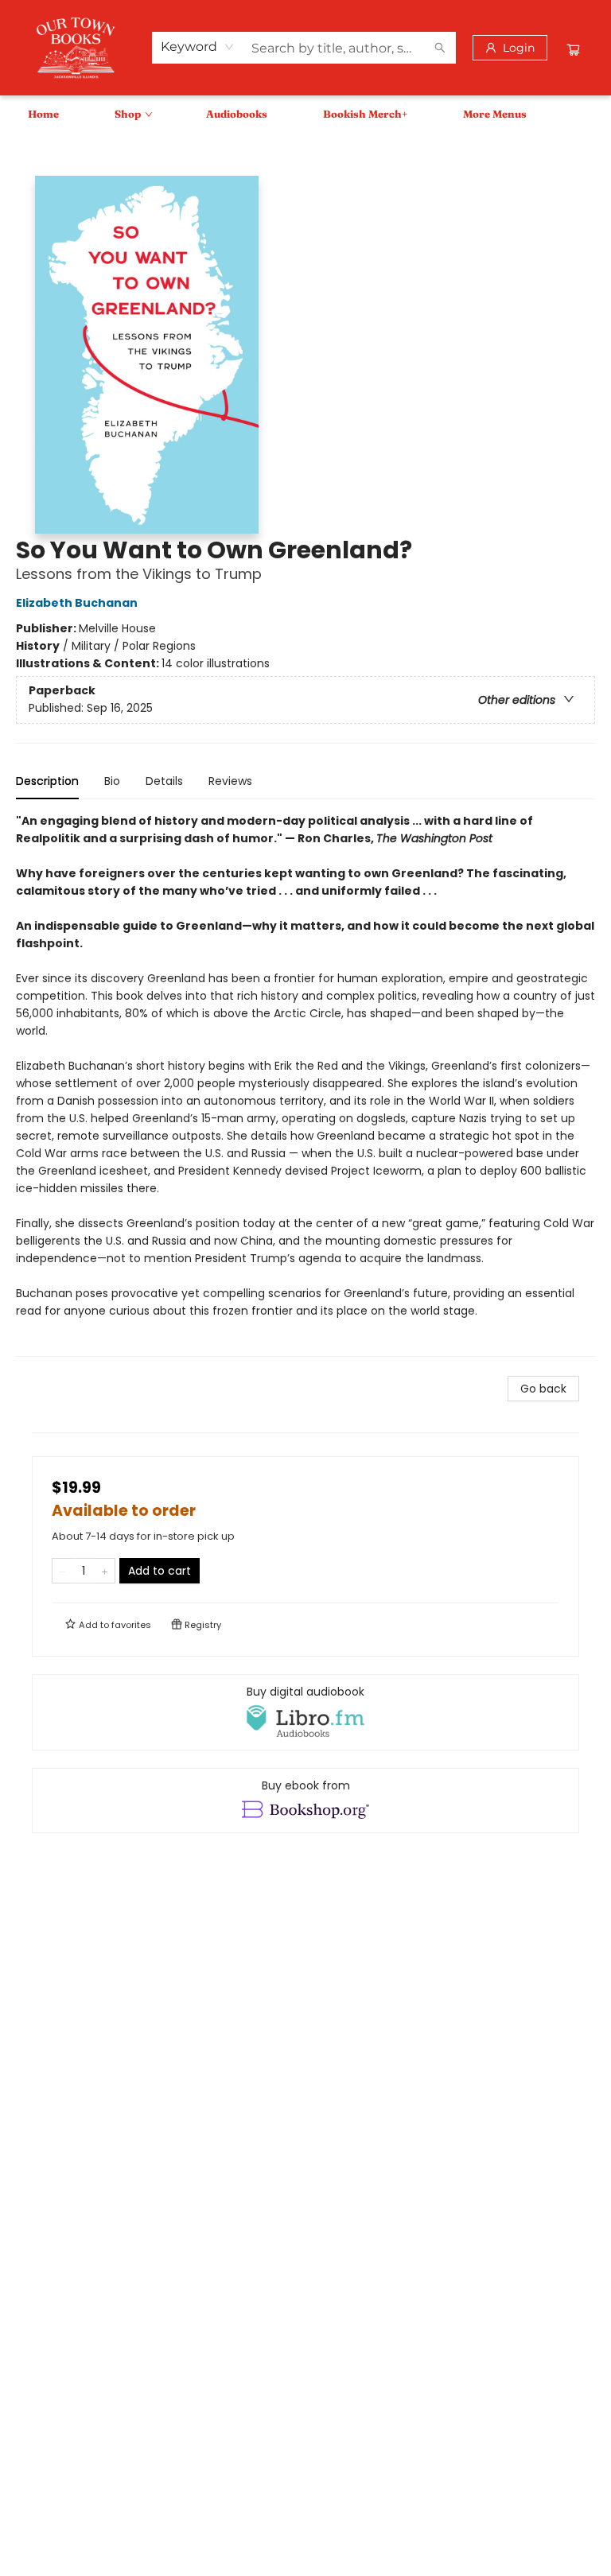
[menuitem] (43, 114)
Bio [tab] (112, 781)
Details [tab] (164, 781)
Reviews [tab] (230, 781)
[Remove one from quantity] (62, 1571)
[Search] (440, 48)
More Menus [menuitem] (495, 114)
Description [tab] (47, 781)
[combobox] (198, 47)
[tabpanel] (305, 1084)
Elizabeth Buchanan (77, 603)
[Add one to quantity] (105, 1571)
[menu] (305, 114)
